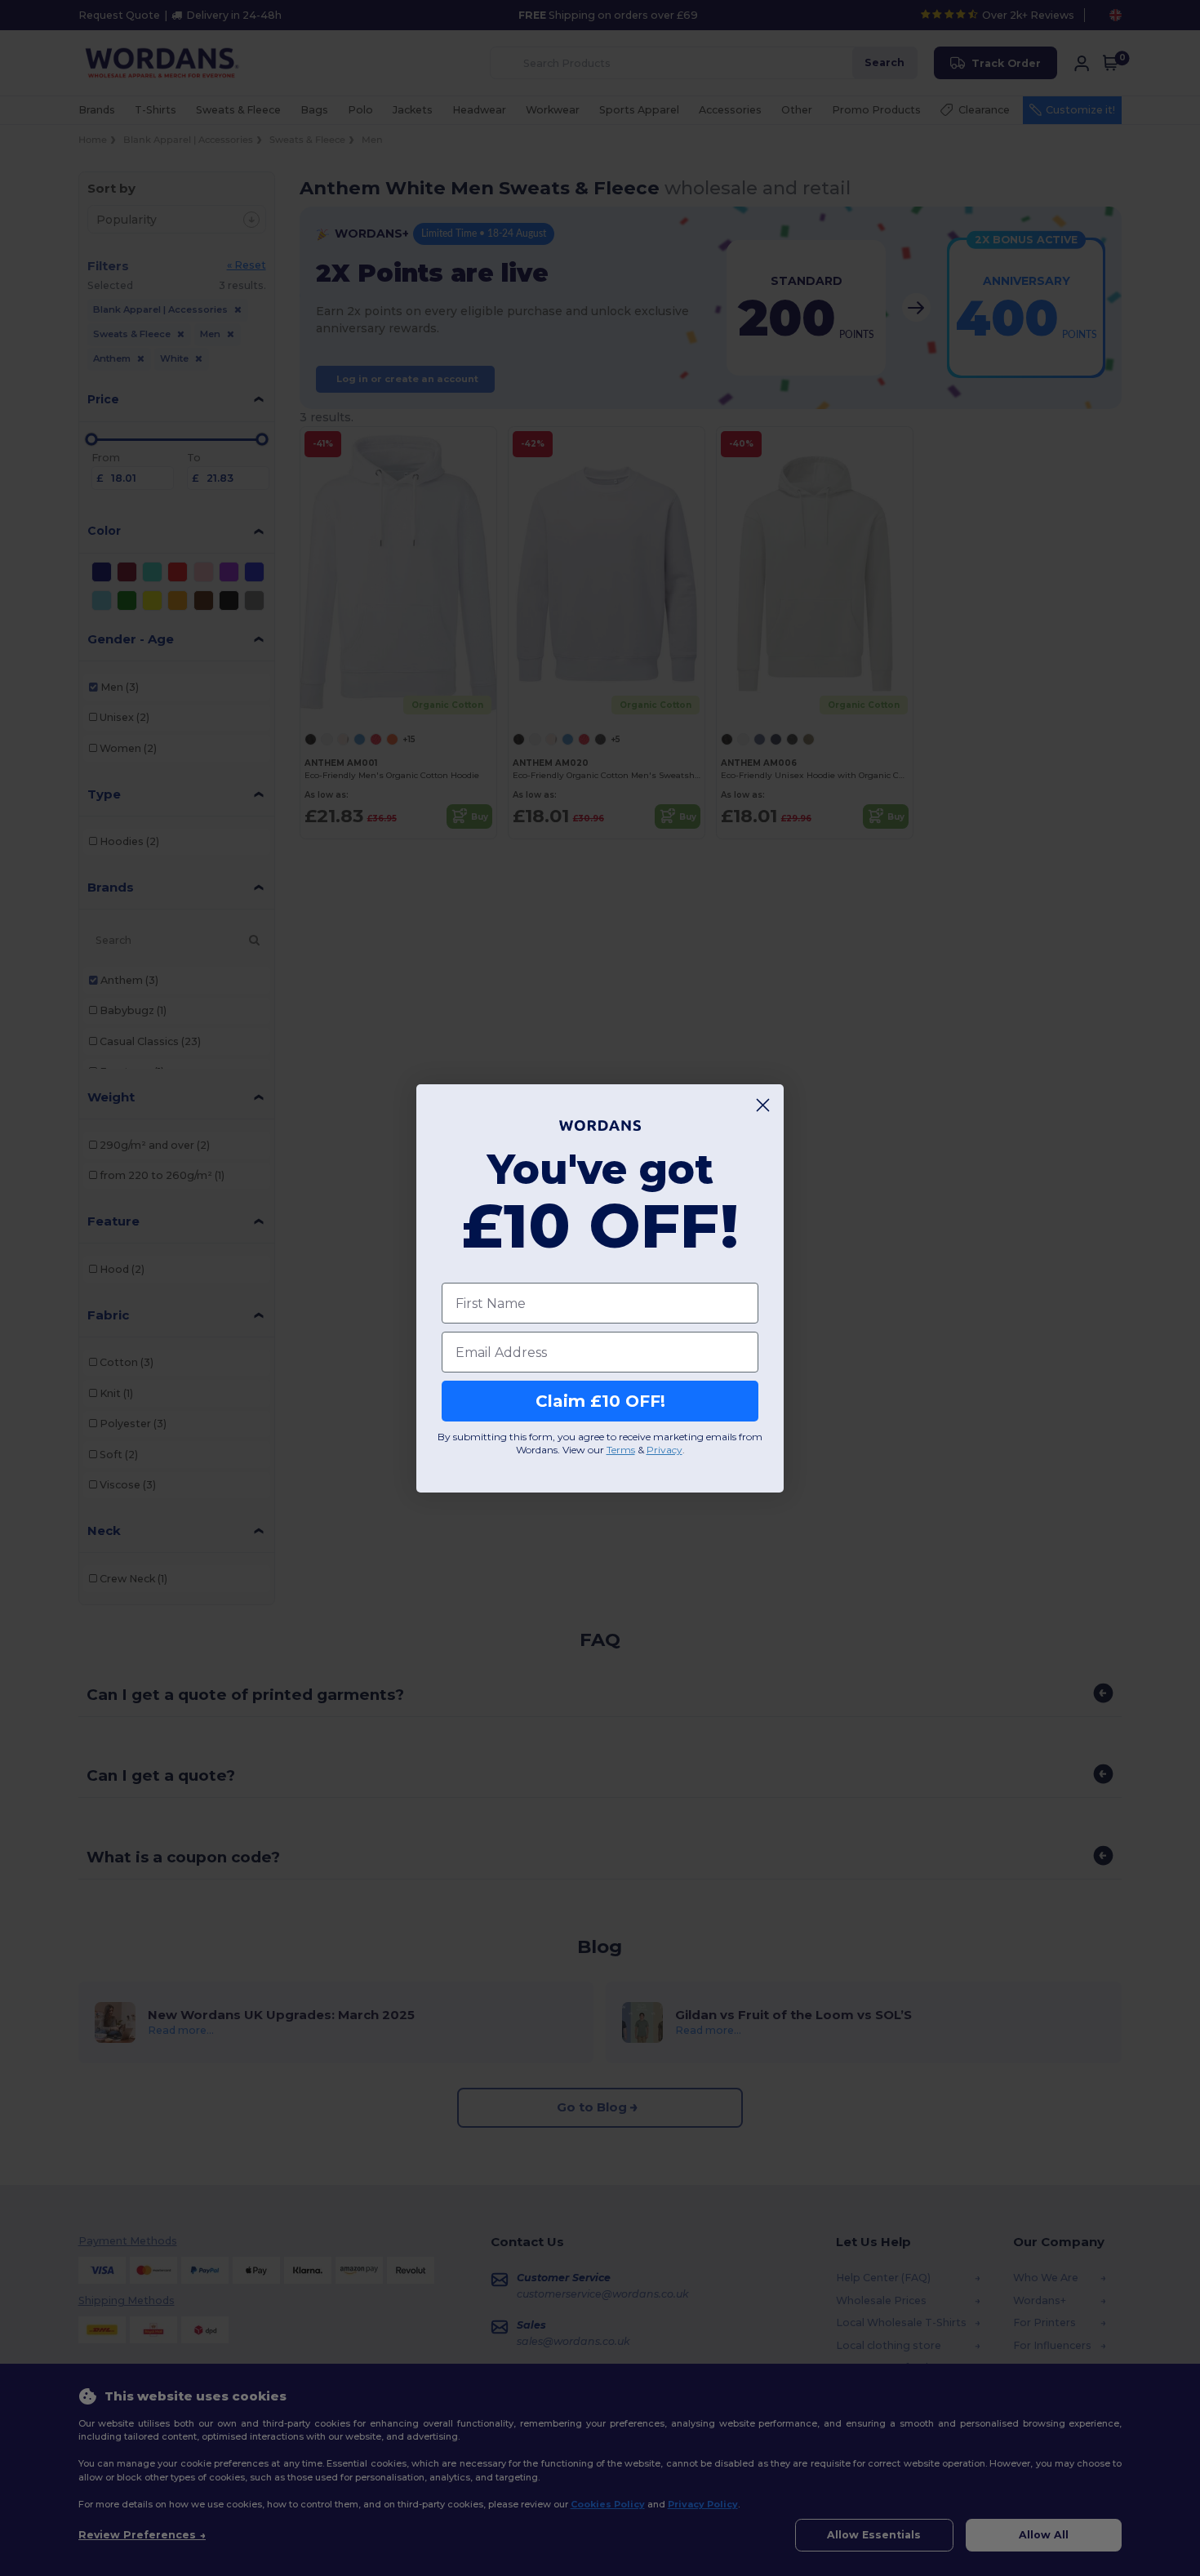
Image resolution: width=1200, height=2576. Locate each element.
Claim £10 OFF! (600, 1401)
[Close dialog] (763, 1105)
